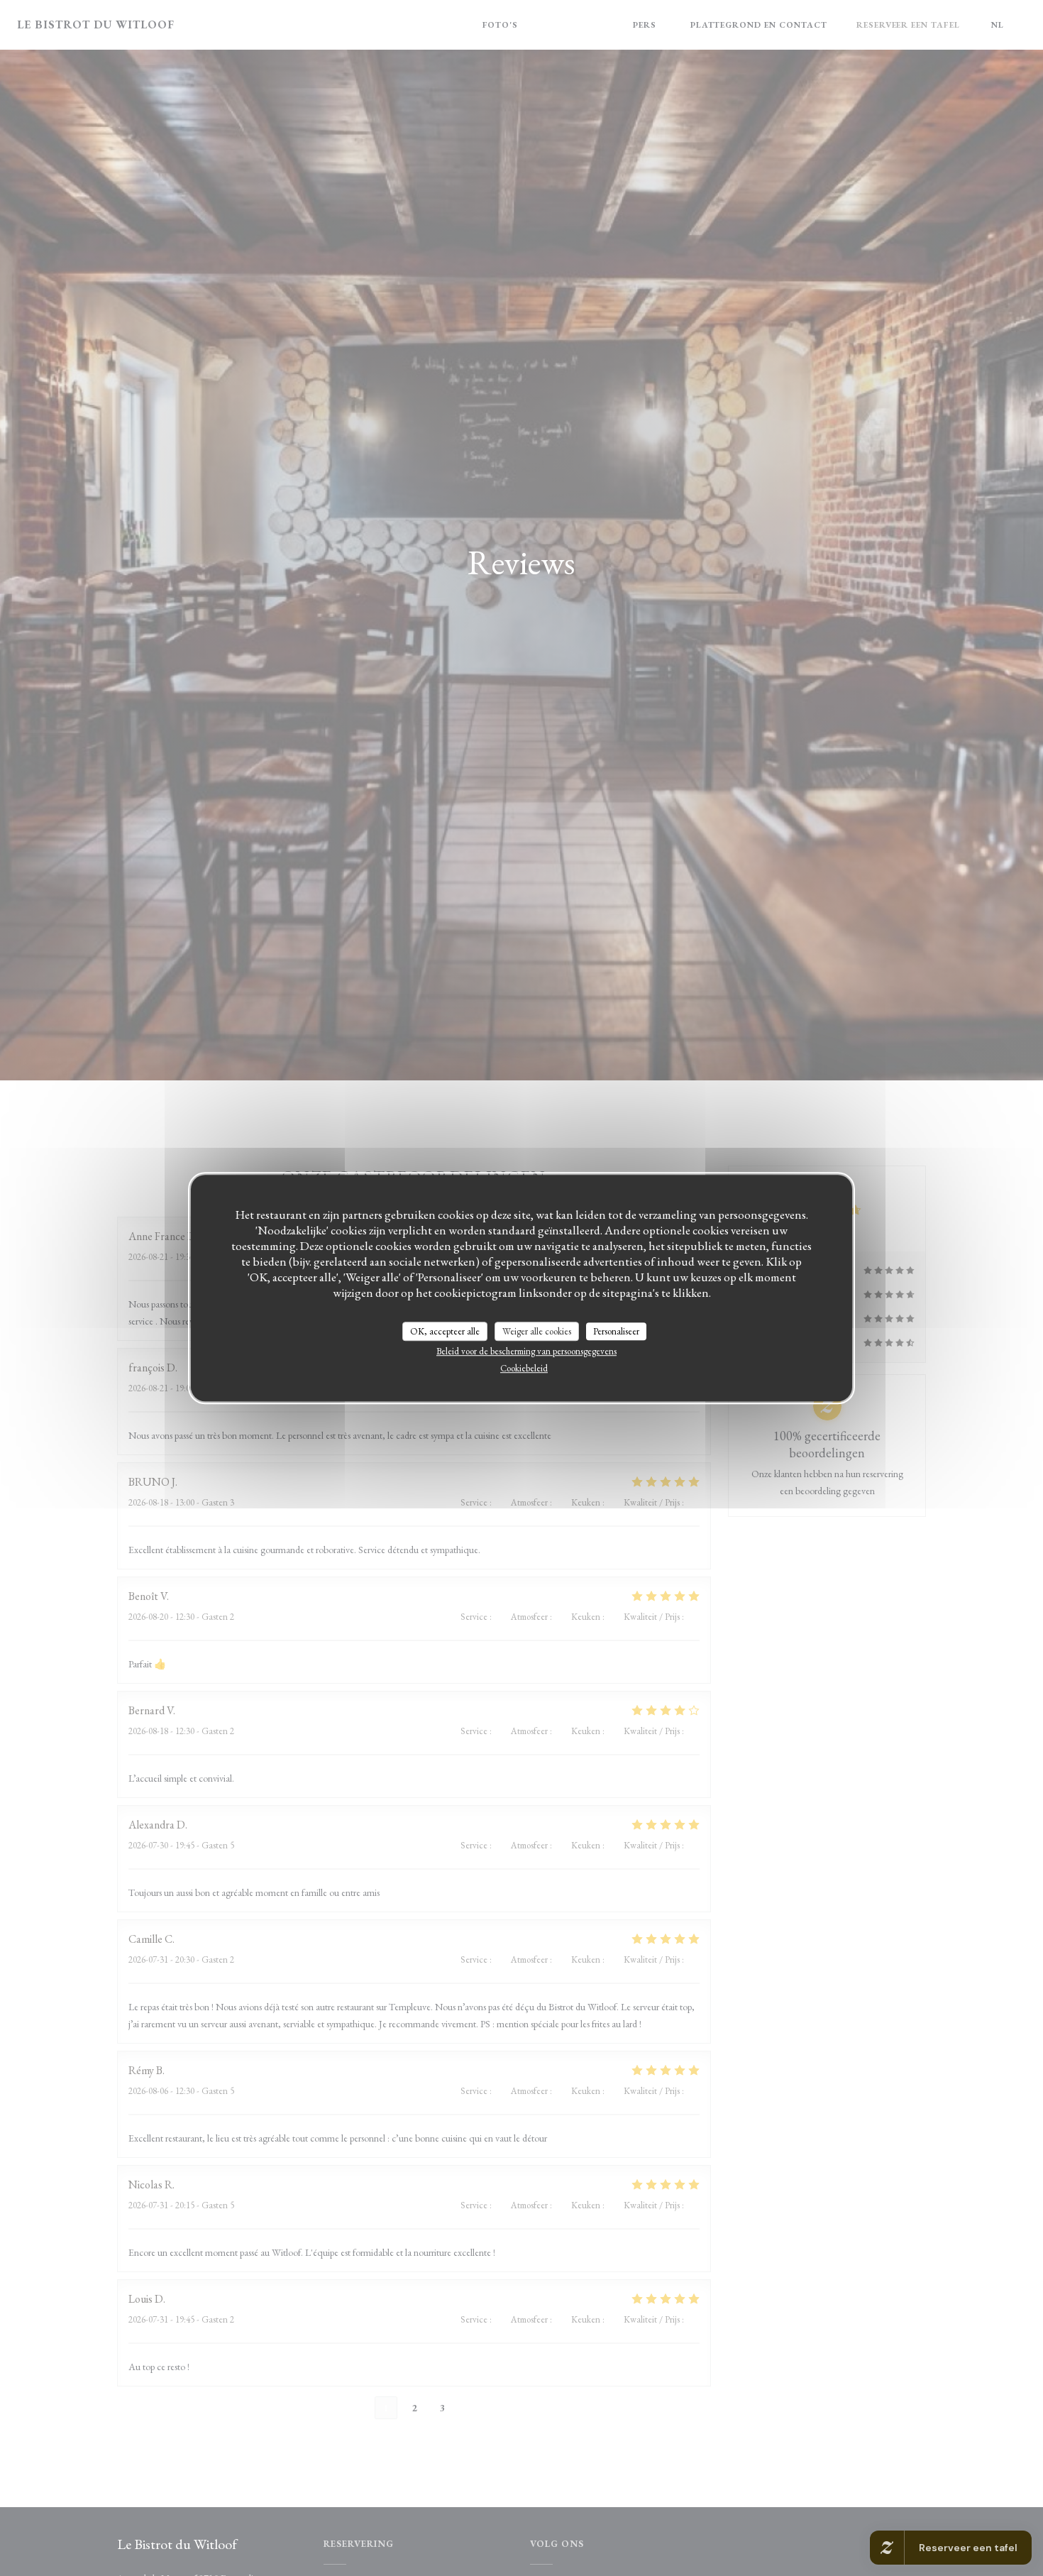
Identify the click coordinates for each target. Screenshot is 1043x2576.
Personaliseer (616, 1331)
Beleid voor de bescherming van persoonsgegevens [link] (526, 1351)
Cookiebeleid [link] (524, 1368)
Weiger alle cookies (537, 1331)
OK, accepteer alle (445, 1331)
